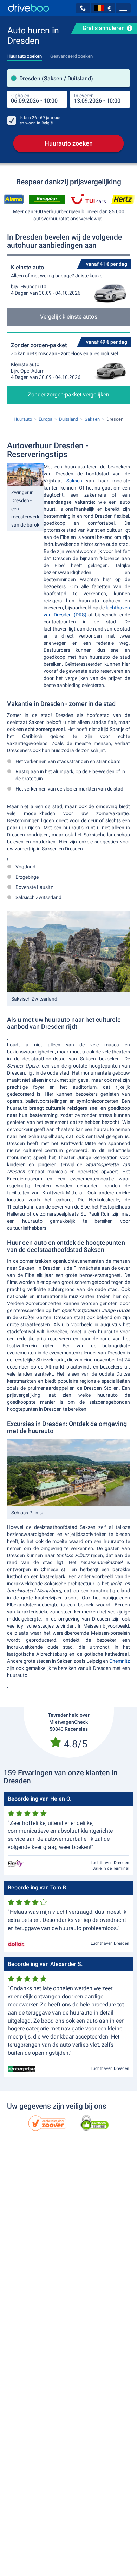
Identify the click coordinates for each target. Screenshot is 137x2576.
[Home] (29, 8)
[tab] (25, 54)
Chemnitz (120, 1661)
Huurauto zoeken (69, 143)
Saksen (74, 481)
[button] (83, 8)
